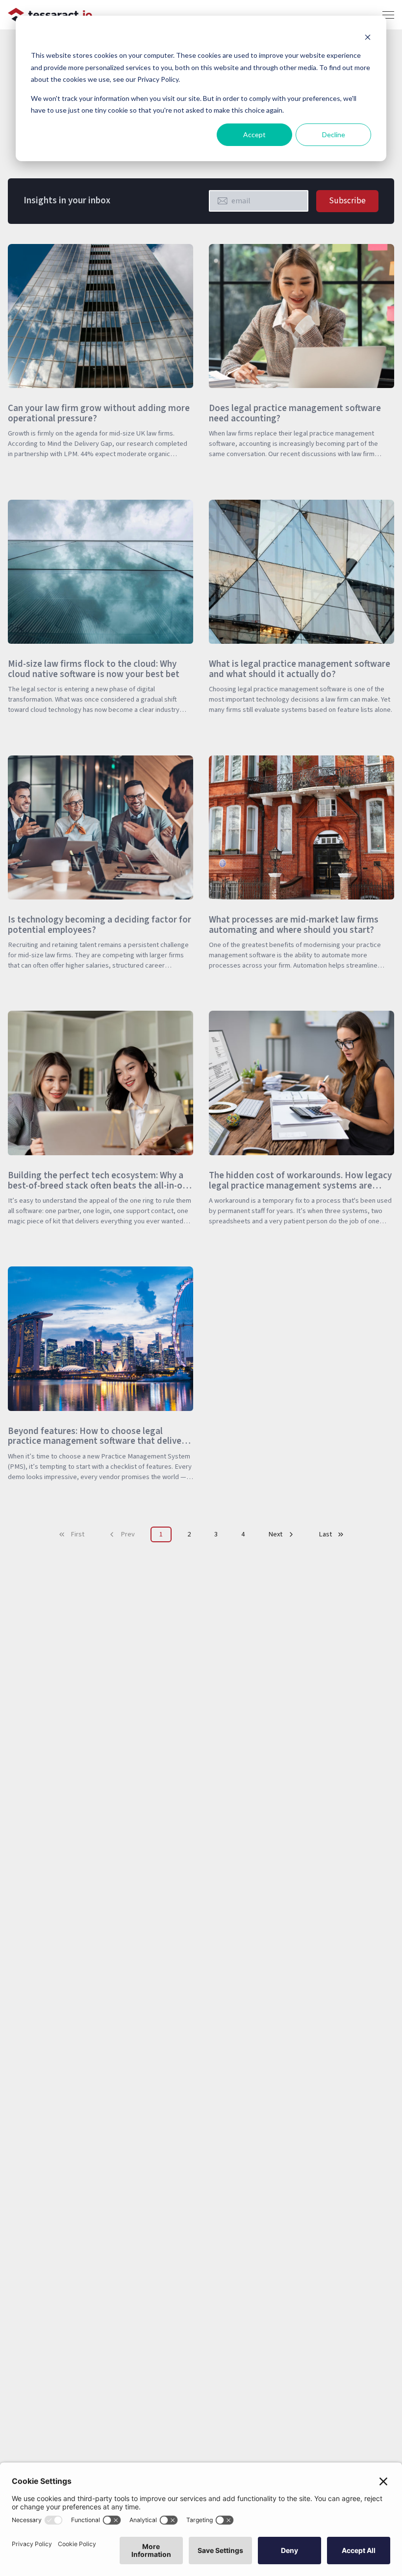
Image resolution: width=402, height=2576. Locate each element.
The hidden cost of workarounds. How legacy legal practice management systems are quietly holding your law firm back (300, 1186)
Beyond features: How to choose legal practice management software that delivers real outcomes (99, 1441)
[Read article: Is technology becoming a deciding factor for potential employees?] (14, 985)
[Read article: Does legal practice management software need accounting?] (215, 474)
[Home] (50, 15)
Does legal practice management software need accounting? (295, 413)
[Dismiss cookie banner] (368, 37)
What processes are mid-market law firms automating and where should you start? (294, 925)
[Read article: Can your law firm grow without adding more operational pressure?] (14, 474)
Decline (334, 134)
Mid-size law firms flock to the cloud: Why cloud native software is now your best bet (94, 669)
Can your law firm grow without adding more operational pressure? (99, 413)
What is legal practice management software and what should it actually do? (300, 669)
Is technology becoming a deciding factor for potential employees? (100, 925)
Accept (254, 134)
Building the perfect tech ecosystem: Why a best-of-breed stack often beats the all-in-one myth (100, 1186)
